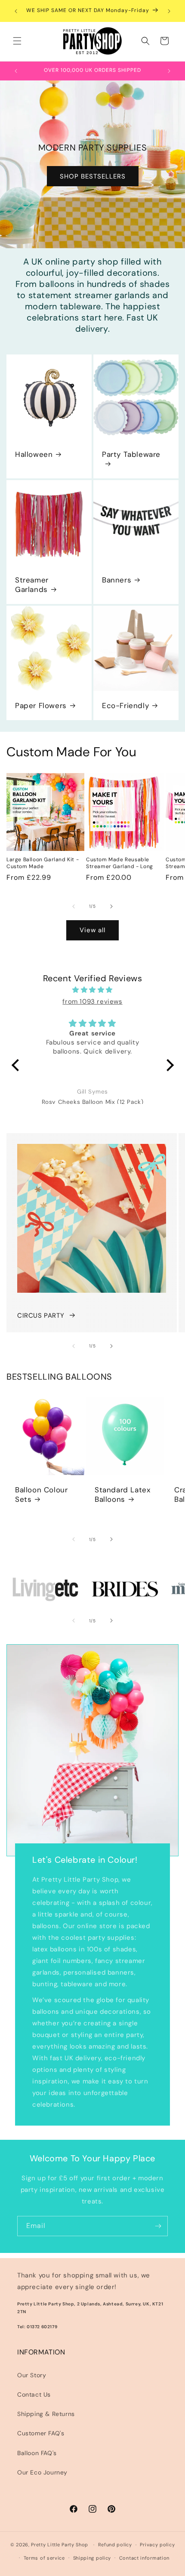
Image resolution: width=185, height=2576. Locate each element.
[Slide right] (111, 906)
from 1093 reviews (92, 1001)
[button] (17, 41)
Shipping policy (92, 2558)
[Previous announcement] (16, 11)
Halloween (34, 454)
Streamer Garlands (32, 585)
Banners (117, 580)
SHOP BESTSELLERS (93, 176)
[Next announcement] (169, 11)
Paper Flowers (41, 706)
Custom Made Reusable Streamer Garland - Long (120, 863)
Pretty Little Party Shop (60, 2545)
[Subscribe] (158, 2226)
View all (92, 930)
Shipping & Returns (46, 2414)
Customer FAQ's (41, 2433)
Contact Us (34, 2394)
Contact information (144, 2558)
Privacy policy (157, 2545)
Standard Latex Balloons (122, 1494)
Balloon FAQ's (37, 2453)
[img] (93, 990)
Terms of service (44, 2558)
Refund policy (115, 2545)
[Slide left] (74, 906)
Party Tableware (131, 454)
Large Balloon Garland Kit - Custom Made (43, 863)
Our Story (32, 2375)
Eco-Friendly (125, 706)
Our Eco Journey (42, 2472)
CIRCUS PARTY (41, 1316)
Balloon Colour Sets (41, 1494)
